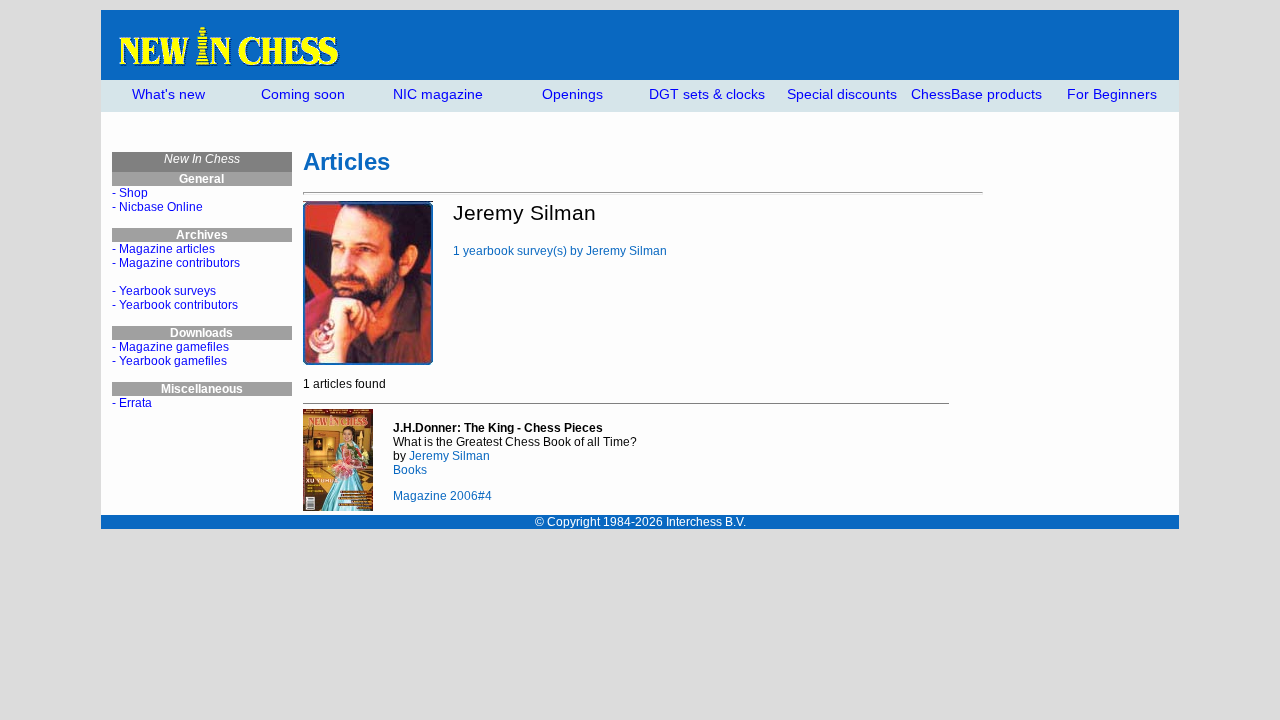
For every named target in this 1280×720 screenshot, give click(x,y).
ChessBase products (976, 94)
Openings (572, 94)
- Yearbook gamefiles (169, 361)
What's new (168, 94)
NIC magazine (438, 94)
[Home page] (228, 63)
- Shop (130, 193)
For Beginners (1112, 94)
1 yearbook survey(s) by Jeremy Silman (560, 251)
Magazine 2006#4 (442, 496)
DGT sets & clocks (707, 94)
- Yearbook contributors (175, 305)
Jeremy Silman (449, 456)
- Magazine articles (163, 249)
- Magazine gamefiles (170, 347)
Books (410, 470)
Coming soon (303, 94)
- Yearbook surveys (164, 291)
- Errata (132, 403)
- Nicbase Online (157, 207)
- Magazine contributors (176, 263)
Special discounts (842, 94)
